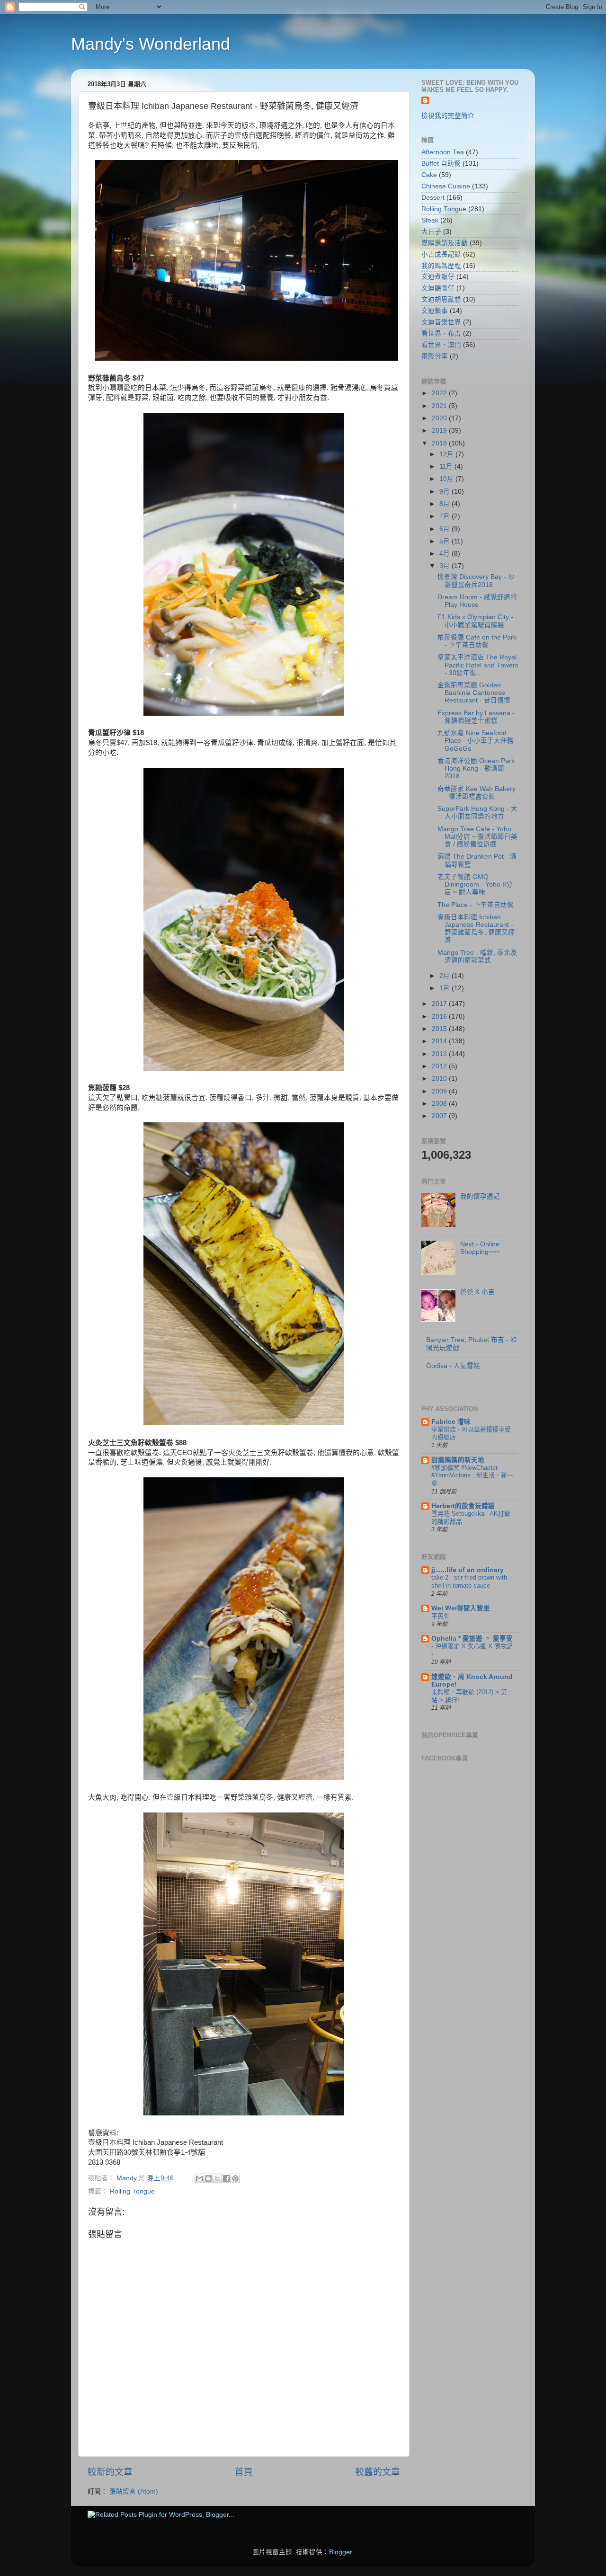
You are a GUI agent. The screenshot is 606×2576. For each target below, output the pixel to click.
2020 (440, 418)
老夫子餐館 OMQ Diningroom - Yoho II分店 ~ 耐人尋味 (475, 884)
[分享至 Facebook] (226, 2178)
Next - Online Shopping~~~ (480, 1248)
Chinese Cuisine (446, 186)
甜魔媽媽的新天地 (458, 1460)
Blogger (340, 2552)
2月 (446, 976)
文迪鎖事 (435, 311)
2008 (440, 1104)
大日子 (431, 232)
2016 (440, 1017)
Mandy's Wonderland (151, 44)
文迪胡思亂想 (441, 299)
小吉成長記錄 (441, 254)
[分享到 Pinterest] (235, 2178)
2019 (440, 431)
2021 (440, 406)
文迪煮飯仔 (438, 277)
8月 (446, 504)
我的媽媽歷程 (441, 266)
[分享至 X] (217, 2178)
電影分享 (435, 356)
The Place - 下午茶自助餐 (476, 905)
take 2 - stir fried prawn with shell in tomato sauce (469, 1581)
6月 (446, 529)
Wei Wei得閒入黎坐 (461, 1608)
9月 (446, 492)
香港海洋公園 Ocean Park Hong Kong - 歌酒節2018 (476, 768)
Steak (430, 220)
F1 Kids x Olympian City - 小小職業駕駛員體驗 (475, 621)
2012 (440, 1066)
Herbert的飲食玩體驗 (463, 1506)
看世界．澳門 (441, 345)
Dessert (433, 198)
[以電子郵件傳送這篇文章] (199, 2178)
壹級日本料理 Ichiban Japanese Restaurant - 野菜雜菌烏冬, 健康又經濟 (476, 929)
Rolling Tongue (132, 2191)
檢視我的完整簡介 (448, 116)
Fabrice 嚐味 (451, 1422)
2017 (440, 1004)
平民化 (441, 1616)
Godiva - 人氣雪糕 (453, 1366)
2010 (440, 1079)
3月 (446, 566)
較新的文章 (110, 2472)
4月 (446, 554)
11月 (447, 466)
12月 (447, 454)
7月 (446, 516)
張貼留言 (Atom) (134, 2492)
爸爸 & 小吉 (477, 1292)
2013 (440, 1054)
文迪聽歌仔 (438, 288)
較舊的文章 (378, 2472)
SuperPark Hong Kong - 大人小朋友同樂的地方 (477, 813)
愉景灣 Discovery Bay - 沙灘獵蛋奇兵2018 (476, 581)
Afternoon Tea (443, 152)
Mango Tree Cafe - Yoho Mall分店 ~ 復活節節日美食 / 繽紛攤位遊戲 (477, 837)
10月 (447, 479)
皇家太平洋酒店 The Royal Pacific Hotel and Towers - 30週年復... (478, 665)
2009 (440, 1091)
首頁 (244, 2472)
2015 (440, 1029)
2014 (440, 1041)
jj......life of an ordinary (468, 1570)
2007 (440, 1116)
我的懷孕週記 (480, 1196)
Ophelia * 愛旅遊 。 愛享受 (472, 1639)
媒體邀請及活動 (445, 243)
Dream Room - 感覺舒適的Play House (477, 601)
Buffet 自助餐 (441, 164)
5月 (446, 541)
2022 (440, 393)
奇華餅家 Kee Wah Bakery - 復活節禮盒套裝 (477, 793)
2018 (440, 443)
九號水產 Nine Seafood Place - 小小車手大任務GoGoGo (476, 741)
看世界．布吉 (441, 333)
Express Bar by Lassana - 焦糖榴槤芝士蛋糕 (476, 717)
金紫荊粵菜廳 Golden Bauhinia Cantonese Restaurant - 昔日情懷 (474, 693)
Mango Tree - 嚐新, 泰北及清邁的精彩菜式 (477, 956)
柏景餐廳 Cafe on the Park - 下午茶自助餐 (477, 641)
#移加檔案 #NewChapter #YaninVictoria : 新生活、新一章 (472, 1475)
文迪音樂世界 (441, 322)
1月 (446, 988)
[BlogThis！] (208, 2178)
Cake (429, 175)
